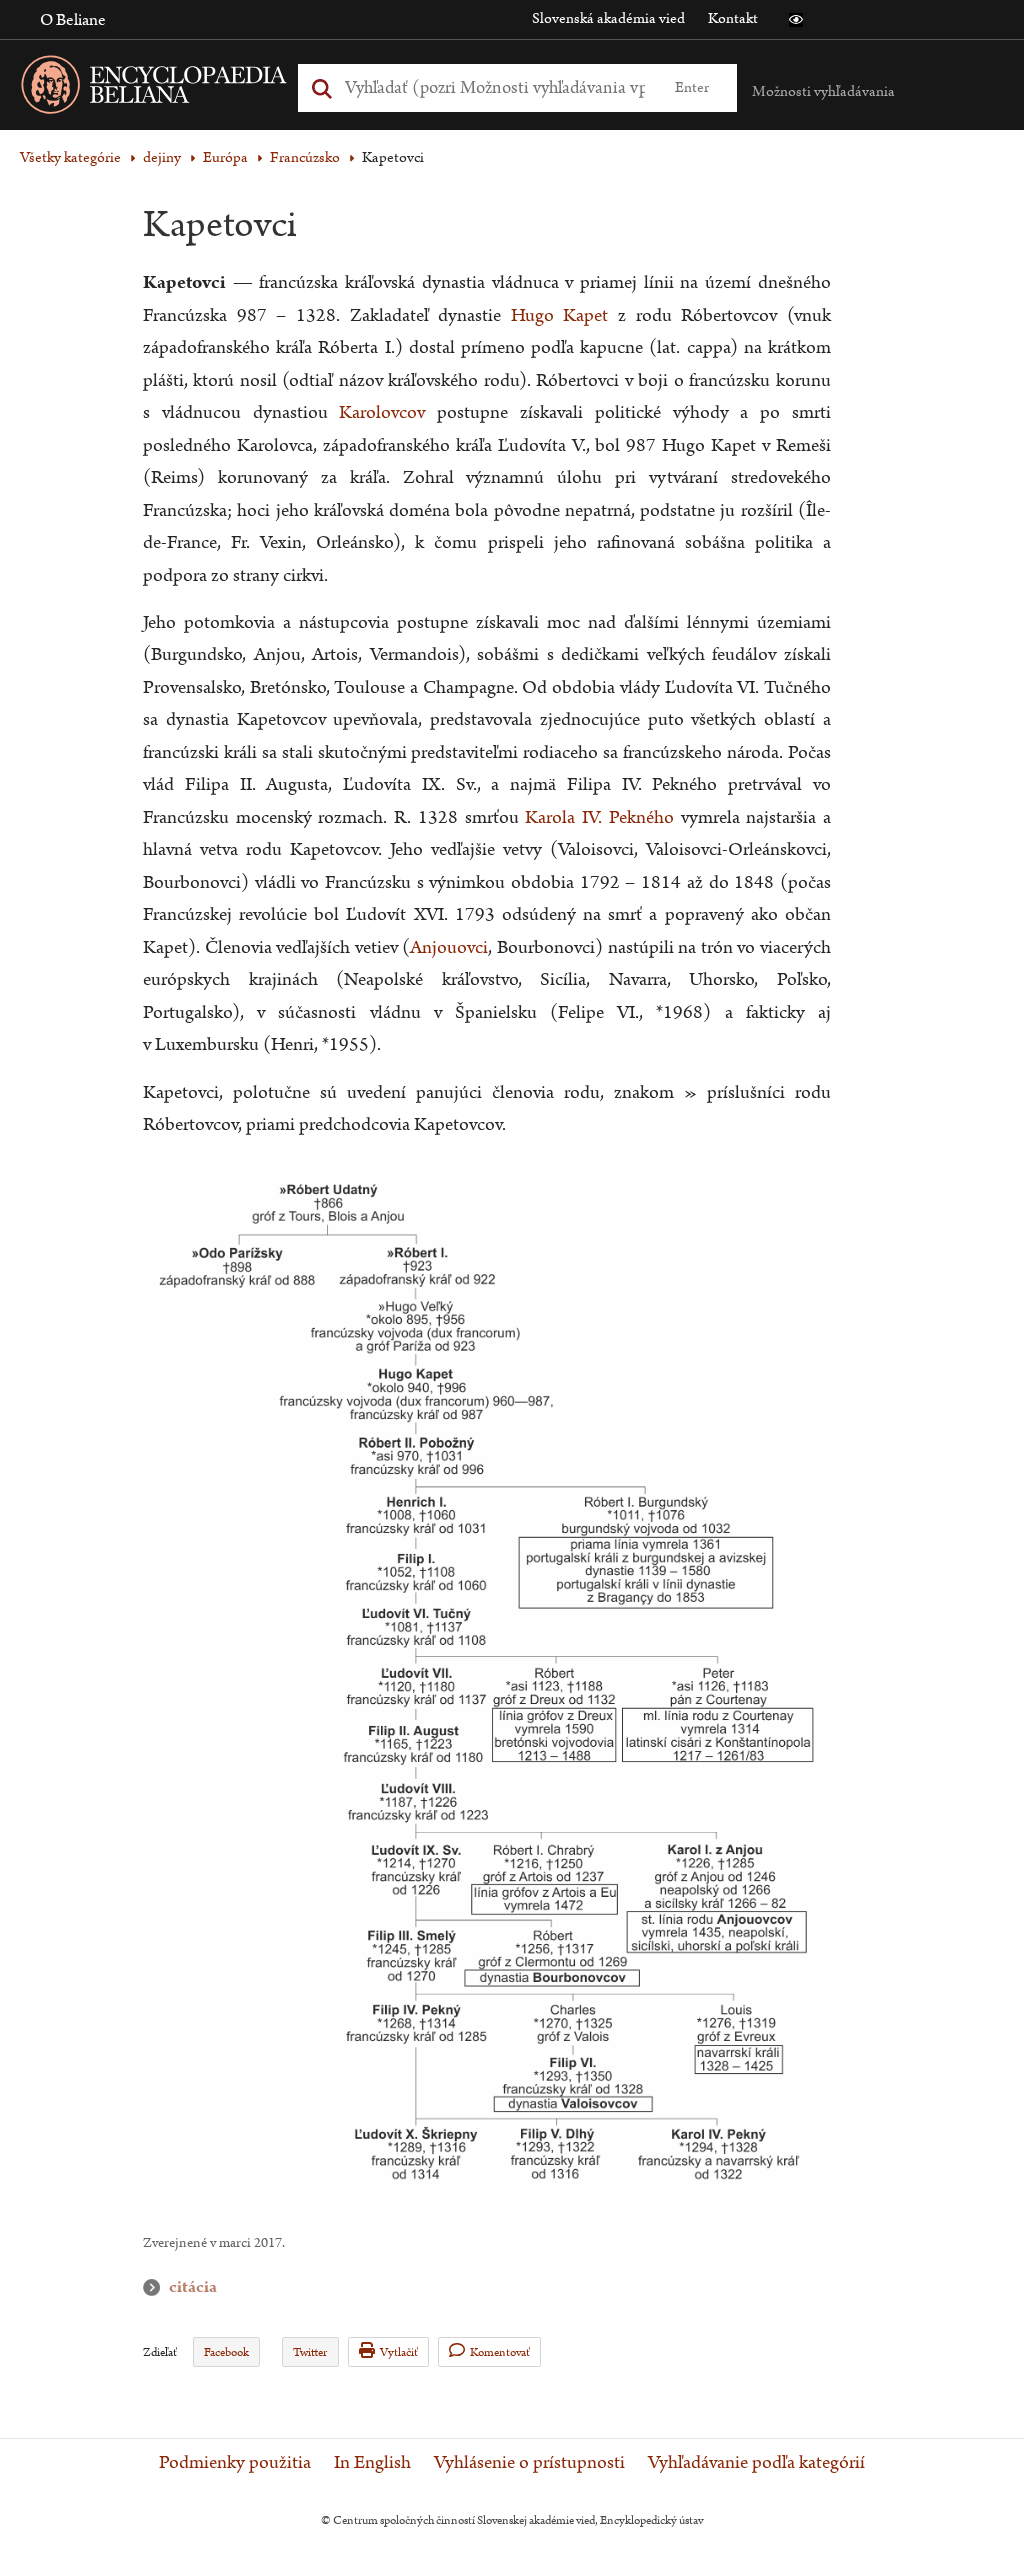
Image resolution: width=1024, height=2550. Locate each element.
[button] (796, 20)
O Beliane (73, 20)
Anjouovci (449, 947)
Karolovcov (382, 412)
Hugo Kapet (560, 315)
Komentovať (500, 2352)
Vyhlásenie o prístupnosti (529, 2463)
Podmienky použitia (235, 2463)
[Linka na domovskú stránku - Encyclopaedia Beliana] (185, 88)
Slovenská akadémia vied (608, 18)
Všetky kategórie (70, 157)
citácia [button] (156, 2287)
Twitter (310, 2352)
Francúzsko (305, 157)
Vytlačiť (399, 2352)
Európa (225, 157)
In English (372, 2463)
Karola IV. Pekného (599, 817)
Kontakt (733, 18)
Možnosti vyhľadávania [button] (823, 91)
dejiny (162, 157)
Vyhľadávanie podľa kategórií (756, 2463)
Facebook (226, 2352)
